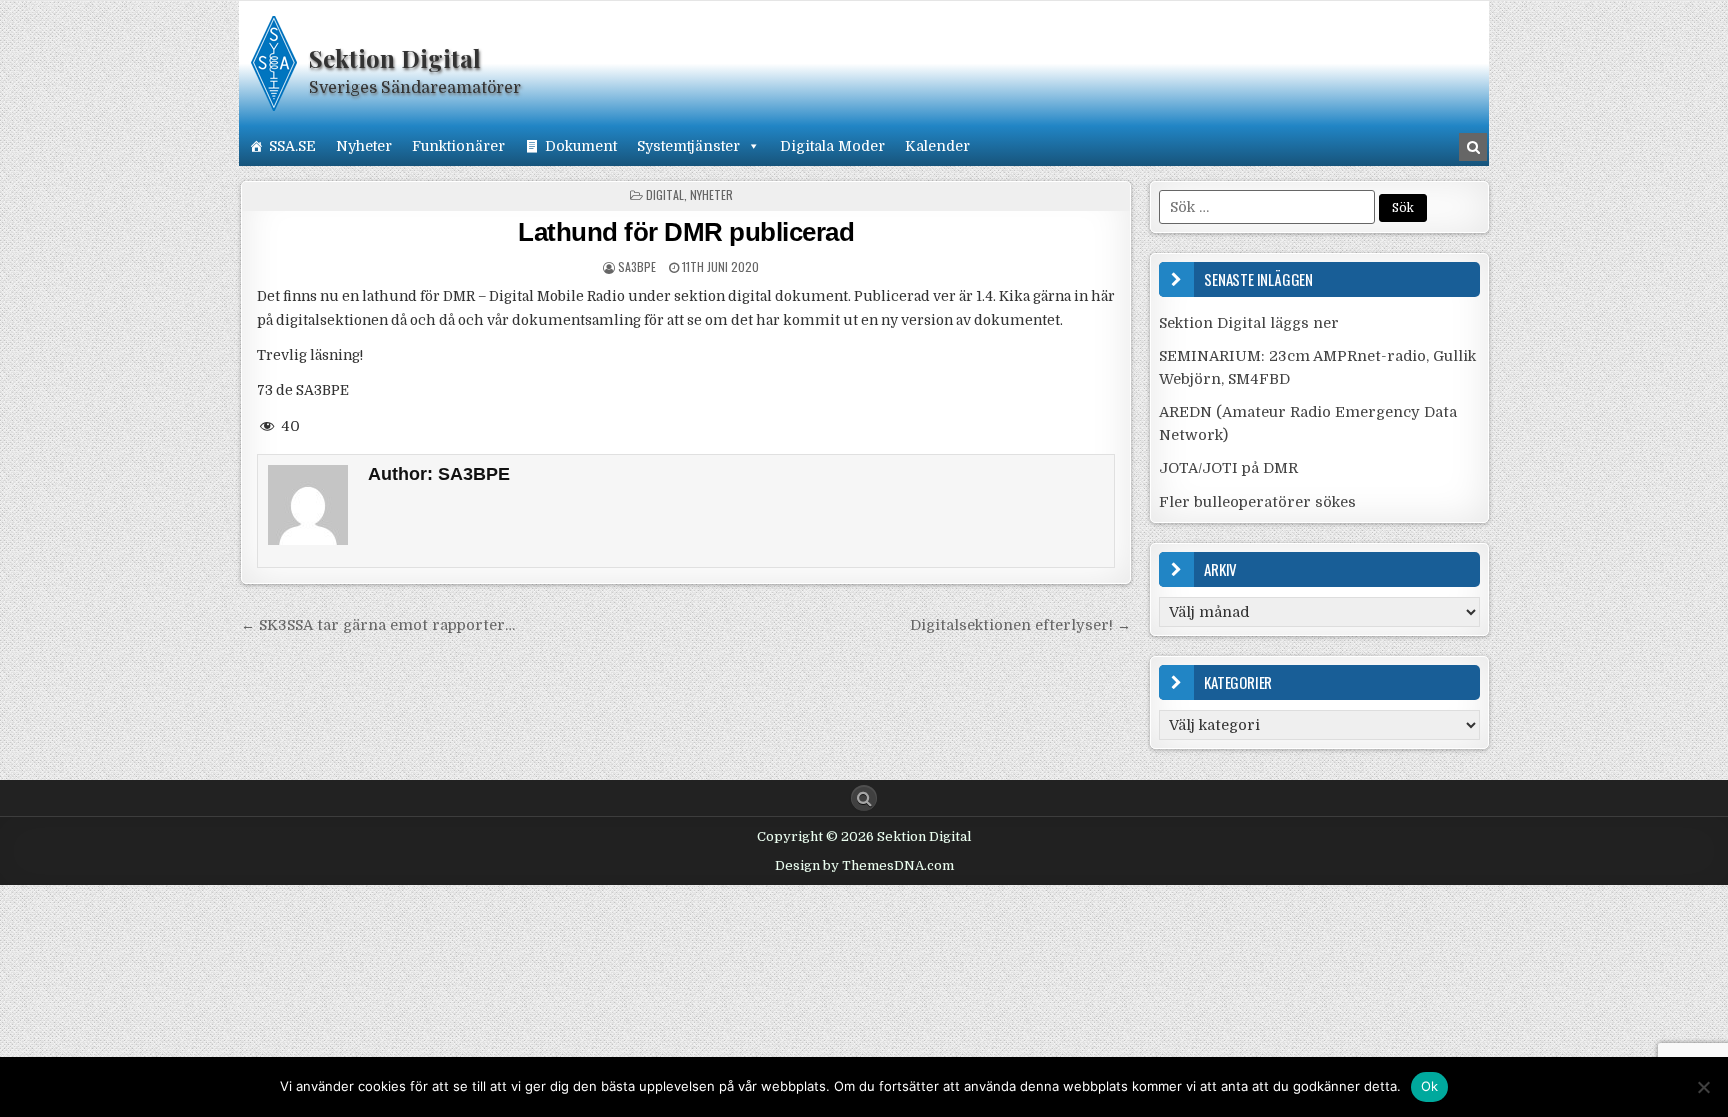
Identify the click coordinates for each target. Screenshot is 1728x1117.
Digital (665, 194)
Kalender (937, 146)
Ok (1430, 1086)
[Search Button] (864, 798)
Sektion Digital (395, 58)
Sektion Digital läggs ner (1249, 323)
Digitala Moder (832, 146)
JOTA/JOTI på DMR (1228, 468)
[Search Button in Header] (1473, 147)
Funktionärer (458, 146)
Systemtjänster (688, 146)
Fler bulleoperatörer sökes (1257, 502)
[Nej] (1703, 1087)
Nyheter (364, 146)
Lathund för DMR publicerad (686, 232)
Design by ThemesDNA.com (864, 865)
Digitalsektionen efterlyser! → (1020, 625)
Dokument (581, 146)
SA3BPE (637, 266)
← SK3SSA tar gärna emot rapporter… (378, 625)
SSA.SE (292, 146)
